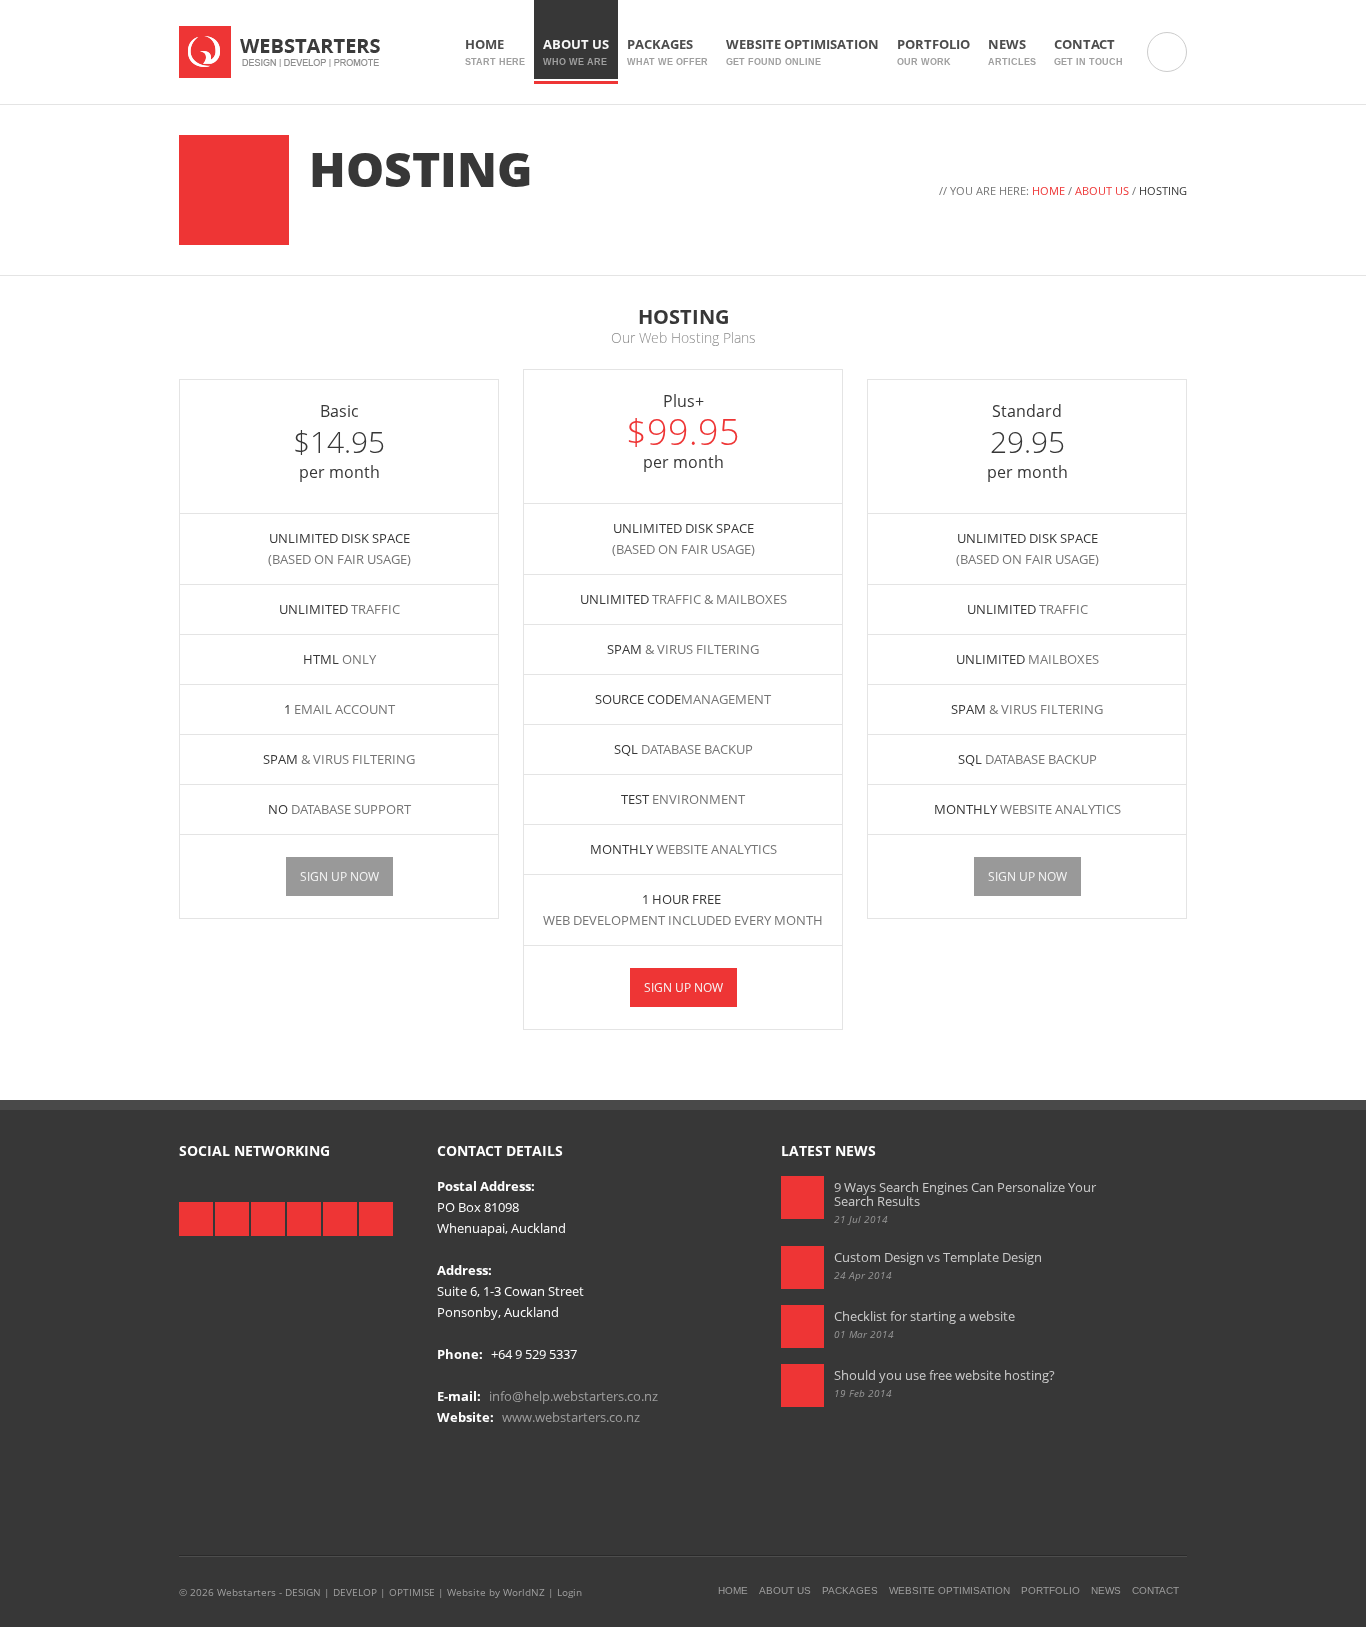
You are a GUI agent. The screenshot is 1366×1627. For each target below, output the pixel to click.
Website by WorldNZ (496, 1592)
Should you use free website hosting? (944, 1375)
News (1012, 51)
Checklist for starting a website (924, 1316)
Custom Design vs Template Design (938, 1257)
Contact (1088, 51)
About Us (576, 51)
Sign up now (339, 876)
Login (569, 1592)
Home (495, 51)
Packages (667, 51)
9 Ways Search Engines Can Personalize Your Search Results (965, 1194)
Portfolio (933, 51)
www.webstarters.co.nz (571, 1417)
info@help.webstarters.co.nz (573, 1396)
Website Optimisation (802, 51)
